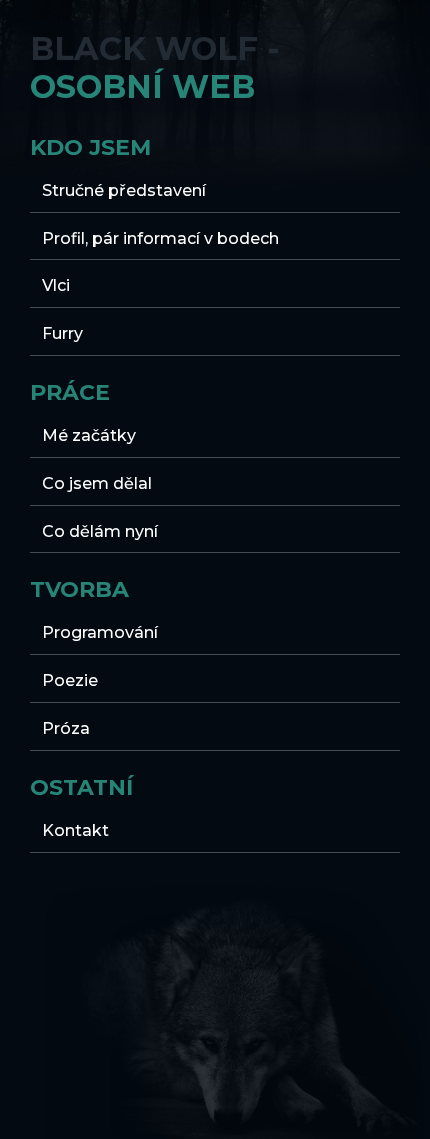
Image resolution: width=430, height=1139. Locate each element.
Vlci (56, 285)
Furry (62, 333)
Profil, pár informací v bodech (160, 238)
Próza (66, 728)
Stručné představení (124, 190)
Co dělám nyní (100, 531)
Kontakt (75, 830)
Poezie (70, 680)
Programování (100, 632)
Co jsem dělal (97, 483)
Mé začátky (89, 435)
